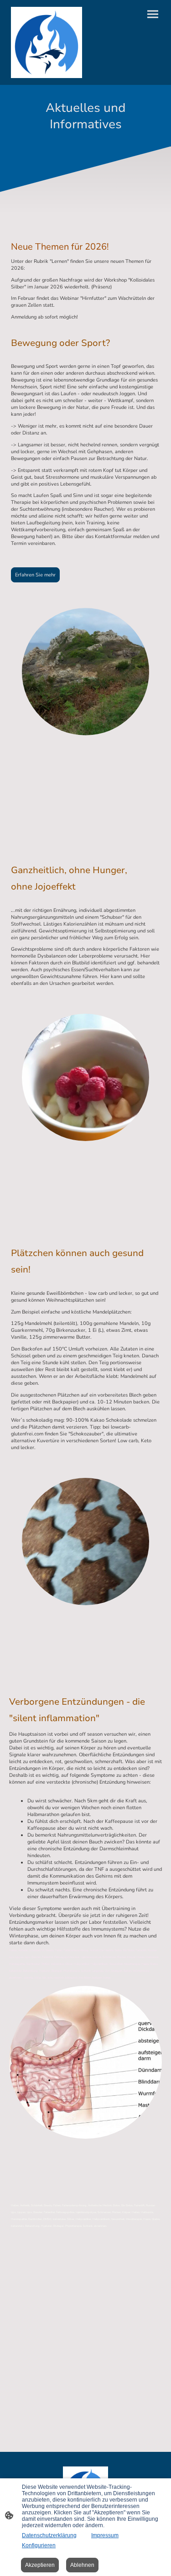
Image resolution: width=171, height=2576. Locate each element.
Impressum (105, 2535)
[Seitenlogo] (47, 42)
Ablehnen (82, 2565)
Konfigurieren (39, 2545)
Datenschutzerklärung (49, 2535)
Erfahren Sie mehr (35, 575)
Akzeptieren (40, 2565)
